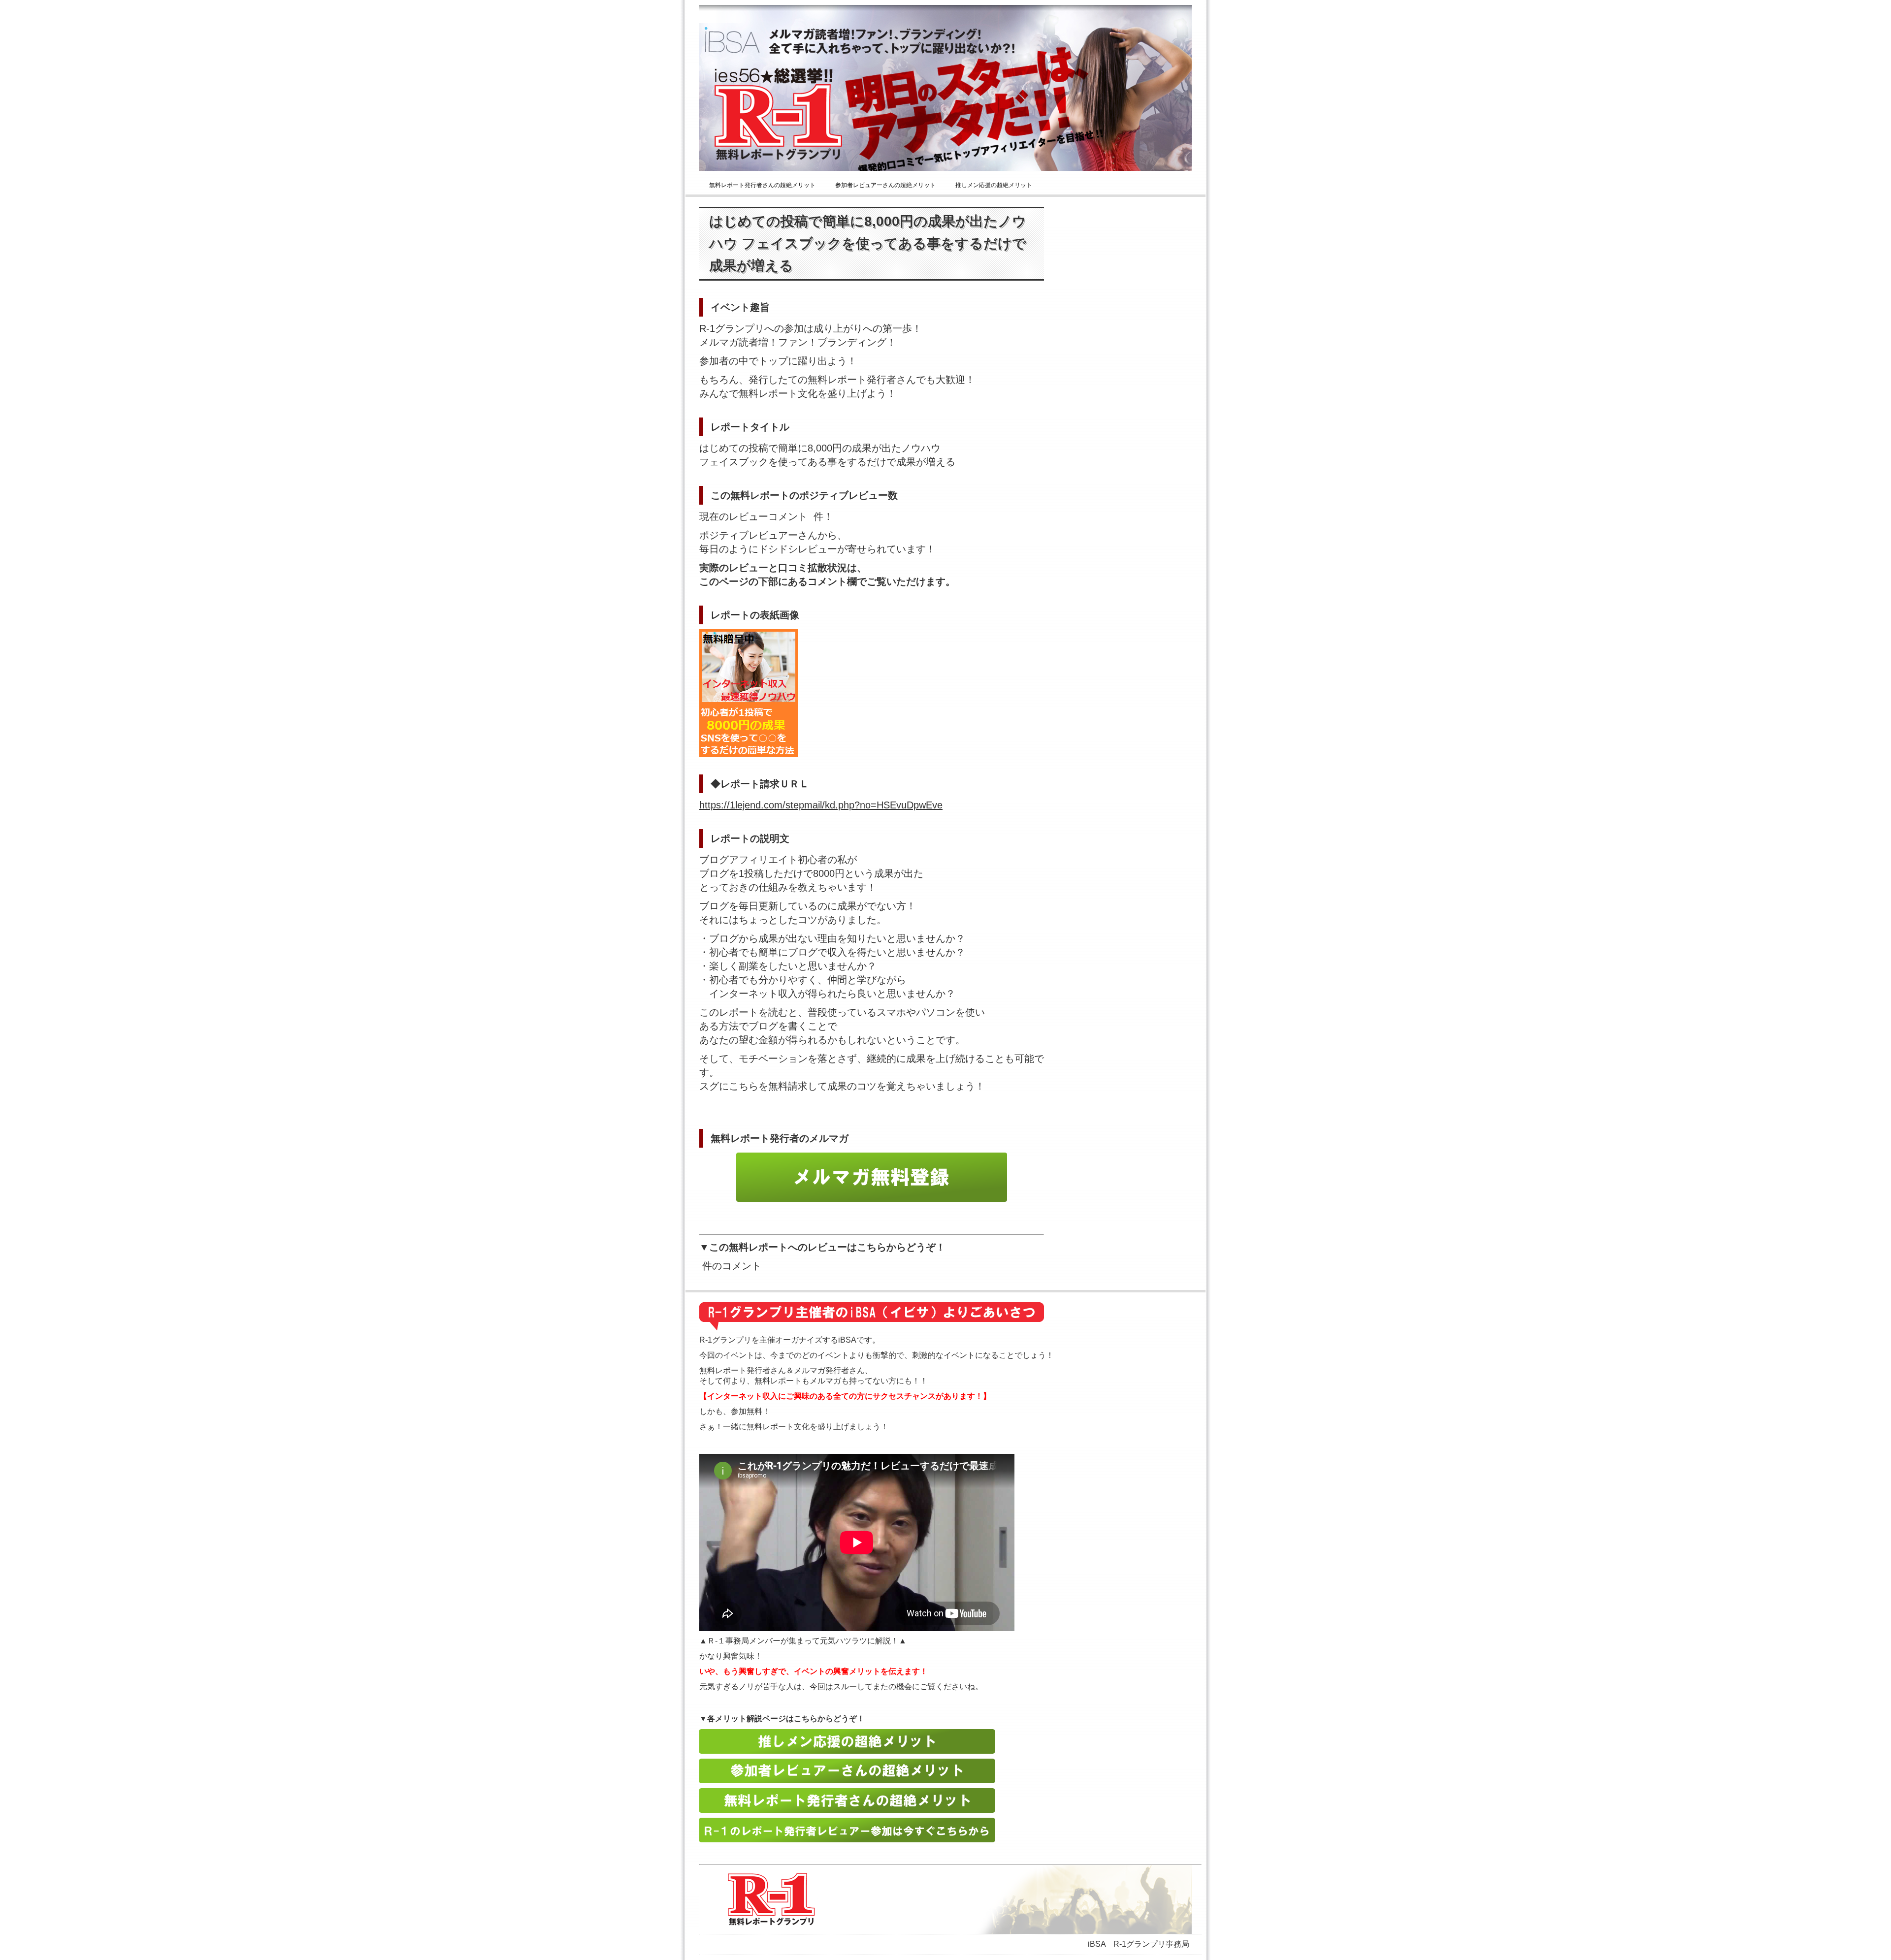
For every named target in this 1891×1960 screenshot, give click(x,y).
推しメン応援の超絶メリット (994, 185)
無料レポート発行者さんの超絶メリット (762, 185)
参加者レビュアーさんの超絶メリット (885, 185)
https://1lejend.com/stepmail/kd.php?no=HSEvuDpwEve (821, 805)
